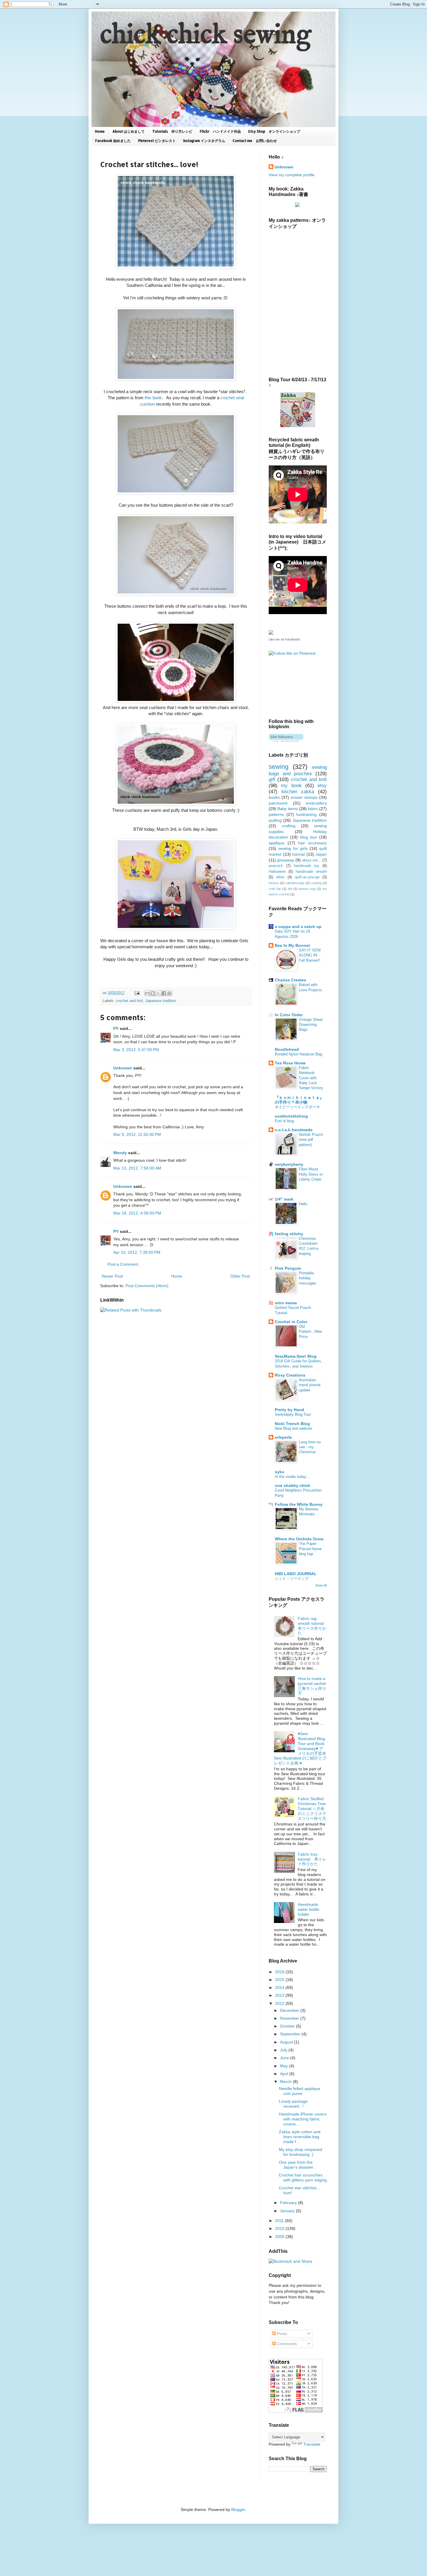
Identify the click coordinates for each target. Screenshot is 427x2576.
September (291, 2034)
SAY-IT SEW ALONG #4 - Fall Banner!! (310, 955)
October (288, 2026)
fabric (313, 809)
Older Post (240, 1276)
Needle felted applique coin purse (299, 2091)
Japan (321, 854)
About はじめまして (129, 131)
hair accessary (312, 843)
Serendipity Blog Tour (293, 1414)
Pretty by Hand (289, 1410)
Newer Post (112, 1276)
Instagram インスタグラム (204, 141)
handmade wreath (311, 872)
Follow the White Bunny (299, 1504)
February (289, 2203)
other (280, 877)
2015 (280, 1980)
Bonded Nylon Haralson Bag (298, 1054)
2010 (280, 2228)
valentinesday (295, 883)
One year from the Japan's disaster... (298, 2165)
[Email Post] (137, 993)
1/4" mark (284, 1199)
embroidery (316, 803)
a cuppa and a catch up (298, 927)
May (285, 2066)
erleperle (283, 1437)
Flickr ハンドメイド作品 (220, 131)
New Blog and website (293, 1428)
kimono (274, 883)
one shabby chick (293, 1485)
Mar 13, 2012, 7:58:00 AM (137, 1168)
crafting (289, 826)
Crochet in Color (291, 1322)
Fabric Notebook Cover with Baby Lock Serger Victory (311, 1078)
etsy (322, 786)
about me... (312, 860)
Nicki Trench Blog (292, 1424)
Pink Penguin (288, 1268)
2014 (280, 1987)
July (284, 2050)
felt (290, 889)
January (288, 2211)
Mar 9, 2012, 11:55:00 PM (137, 1134)
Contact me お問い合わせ (255, 141)
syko (280, 1472)
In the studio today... (292, 1477)
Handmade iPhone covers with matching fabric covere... (303, 2119)
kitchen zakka (298, 792)
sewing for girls (293, 848)
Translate (312, 2444)
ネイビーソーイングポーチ (297, 1107)
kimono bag (307, 889)
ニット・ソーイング (292, 1578)
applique (277, 843)
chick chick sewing (206, 36)
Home (100, 131)
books (274, 797)
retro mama (286, 1303)
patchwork (278, 803)
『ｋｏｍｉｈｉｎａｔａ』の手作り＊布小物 (299, 1100)
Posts (281, 2334)
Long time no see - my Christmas (310, 1447)
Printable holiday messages (308, 1278)
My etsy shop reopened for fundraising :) (300, 2152)
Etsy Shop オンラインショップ (274, 131)
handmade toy (307, 866)
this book (153, 398)
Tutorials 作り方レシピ (172, 131)
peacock (276, 866)
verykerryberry (289, 1164)
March (286, 2082)
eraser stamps (304, 797)
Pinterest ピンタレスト (157, 141)
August (287, 2042)
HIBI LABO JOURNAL (296, 1574)
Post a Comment (123, 1264)
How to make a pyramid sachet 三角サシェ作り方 (314, 1686)
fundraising (306, 814)
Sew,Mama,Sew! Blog (296, 1356)
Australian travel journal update (310, 1385)
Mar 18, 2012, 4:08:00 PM (137, 1213)
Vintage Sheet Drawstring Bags (311, 1025)
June (285, 2058)
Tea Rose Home (290, 1063)
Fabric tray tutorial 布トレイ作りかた (312, 1859)
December (290, 2010)
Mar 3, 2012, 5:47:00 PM (136, 1050)
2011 (280, 2221)
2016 (280, 1972)
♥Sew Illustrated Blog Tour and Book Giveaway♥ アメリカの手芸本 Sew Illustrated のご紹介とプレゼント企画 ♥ (300, 1748)
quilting (275, 820)
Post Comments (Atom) (147, 1286)
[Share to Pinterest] (169, 993)
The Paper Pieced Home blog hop (310, 1549)
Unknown (123, 1068)
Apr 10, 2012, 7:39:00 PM (137, 1252)
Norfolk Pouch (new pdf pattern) (311, 1140)
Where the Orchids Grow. (299, 1539)
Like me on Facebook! (284, 639)
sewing (279, 767)
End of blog (284, 1121)
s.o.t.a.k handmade (294, 1130)
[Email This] (147, 993)
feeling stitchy (289, 1234)
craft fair (275, 889)
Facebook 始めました (113, 141)
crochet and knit (129, 1001)
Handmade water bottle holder (308, 1909)
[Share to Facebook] (164, 993)
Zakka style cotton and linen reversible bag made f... (300, 2137)
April (285, 2074)
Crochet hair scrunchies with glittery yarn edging (303, 2177)
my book (291, 786)
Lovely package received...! (293, 2104)
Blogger (238, 2510)
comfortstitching (291, 1116)
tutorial (298, 854)
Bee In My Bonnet (292, 945)
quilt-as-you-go (307, 877)
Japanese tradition (161, 1001)
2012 (280, 2003)
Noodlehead (287, 1049)
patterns (276, 814)
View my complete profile (292, 175)
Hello (303, 1204)
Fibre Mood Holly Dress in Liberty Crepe (311, 1174)
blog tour (309, 837)
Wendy (120, 1153)
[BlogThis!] (153, 993)
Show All (321, 1585)
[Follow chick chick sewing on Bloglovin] (286, 740)
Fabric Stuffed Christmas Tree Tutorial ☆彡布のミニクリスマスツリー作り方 (312, 1808)
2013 (280, 1995)
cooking (316, 883)
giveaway (286, 860)
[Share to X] (158, 993)
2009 (280, 2237)
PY (116, 1028)
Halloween (277, 872)
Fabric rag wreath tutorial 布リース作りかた (312, 1626)
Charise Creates (290, 980)
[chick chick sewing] (298, 426)
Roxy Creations (290, 1375)
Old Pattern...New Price (310, 1332)
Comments (286, 2344)
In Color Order (289, 1015)
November (290, 2018)
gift (272, 779)
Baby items (288, 809)
